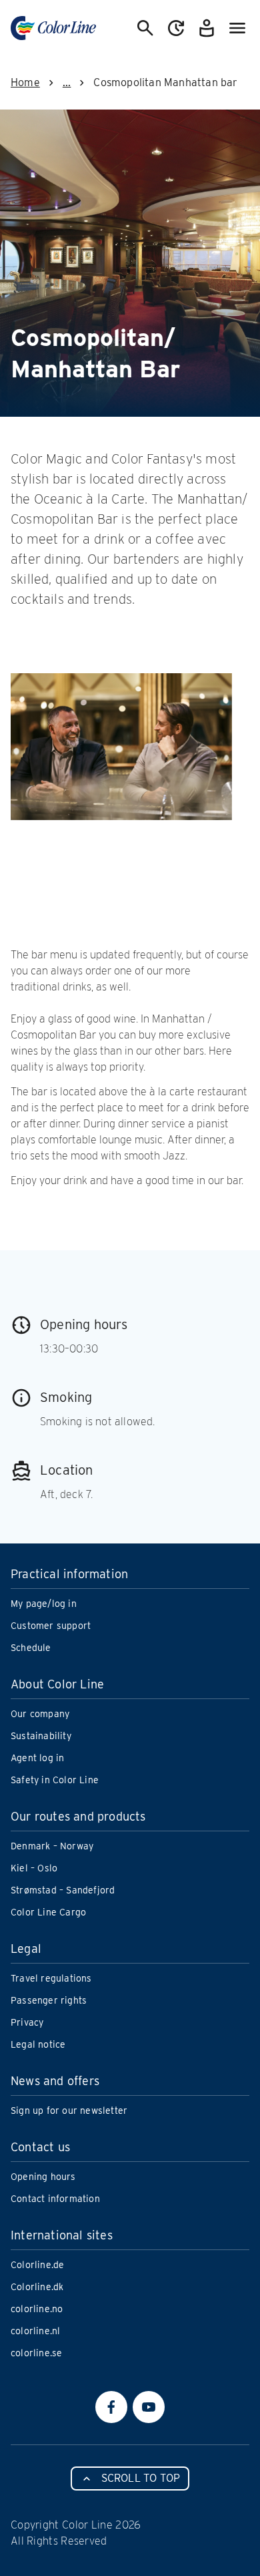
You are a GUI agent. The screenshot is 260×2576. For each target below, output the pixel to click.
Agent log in (37, 1758)
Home (25, 82)
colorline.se (36, 2353)
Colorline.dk (37, 2287)
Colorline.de (37, 2265)
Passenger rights (49, 2000)
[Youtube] (149, 2407)
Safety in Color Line (55, 1780)
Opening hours (43, 2177)
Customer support (51, 1626)
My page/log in (44, 1604)
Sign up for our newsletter (69, 2110)
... (67, 82)
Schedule (31, 1648)
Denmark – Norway (52, 1846)
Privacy (27, 2022)
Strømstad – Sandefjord (63, 1890)
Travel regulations (51, 1978)
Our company (40, 1714)
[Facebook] (111, 2407)
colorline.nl (35, 2331)
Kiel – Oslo (34, 1868)
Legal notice (38, 2044)
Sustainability (41, 1736)
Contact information (55, 2199)
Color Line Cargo (48, 1912)
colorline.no (37, 2309)
